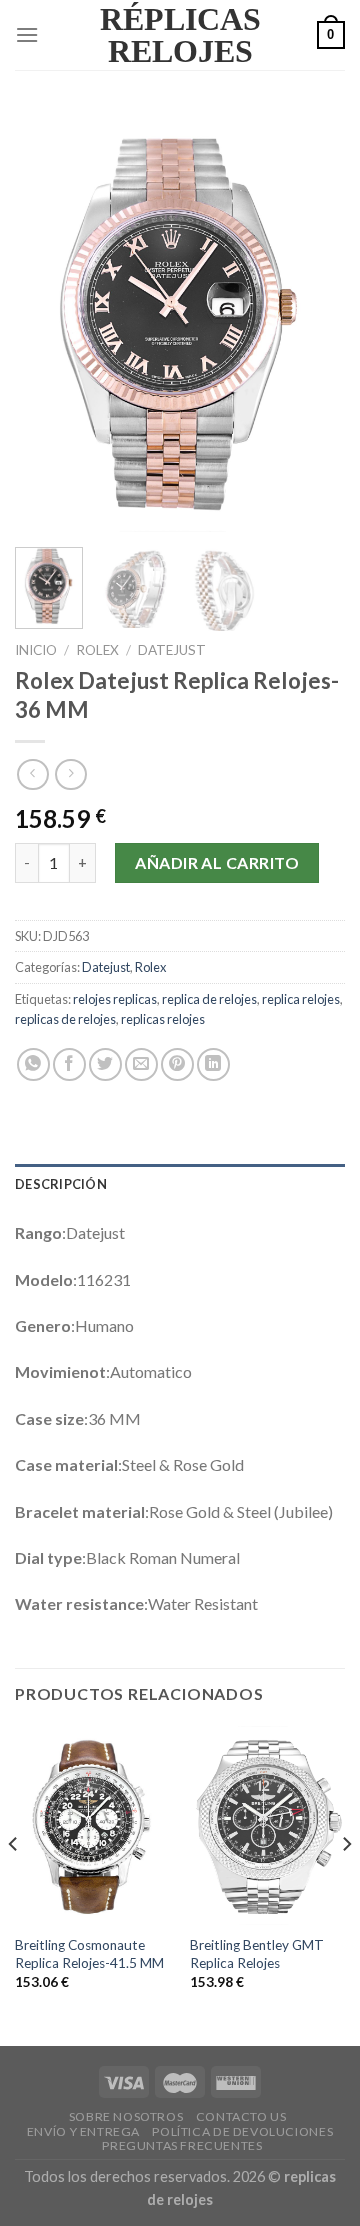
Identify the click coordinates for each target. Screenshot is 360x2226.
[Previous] (47, 321)
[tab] (180, 1184)
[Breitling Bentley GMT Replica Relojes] (267, 1825)
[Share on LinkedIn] (213, 1064)
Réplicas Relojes (180, 35)
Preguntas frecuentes (182, 2145)
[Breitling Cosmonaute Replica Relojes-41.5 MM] (92, 1825)
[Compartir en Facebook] (69, 1064)
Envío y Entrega (83, 2131)
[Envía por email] (141, 1064)
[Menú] (27, 34)
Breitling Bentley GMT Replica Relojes (257, 1954)
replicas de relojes (65, 1019)
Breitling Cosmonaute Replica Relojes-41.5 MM (89, 1954)
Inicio (36, 650)
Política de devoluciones (242, 2131)
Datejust (172, 650)
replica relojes (301, 999)
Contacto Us (241, 2116)
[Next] (313, 321)
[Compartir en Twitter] (105, 1064)
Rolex (97, 650)
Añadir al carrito (217, 862)
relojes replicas (115, 999)
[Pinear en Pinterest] (177, 1064)
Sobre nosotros (126, 2116)
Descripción (61, 1184)
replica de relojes (209, 999)
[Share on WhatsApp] (33, 1064)
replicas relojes (163, 1019)
